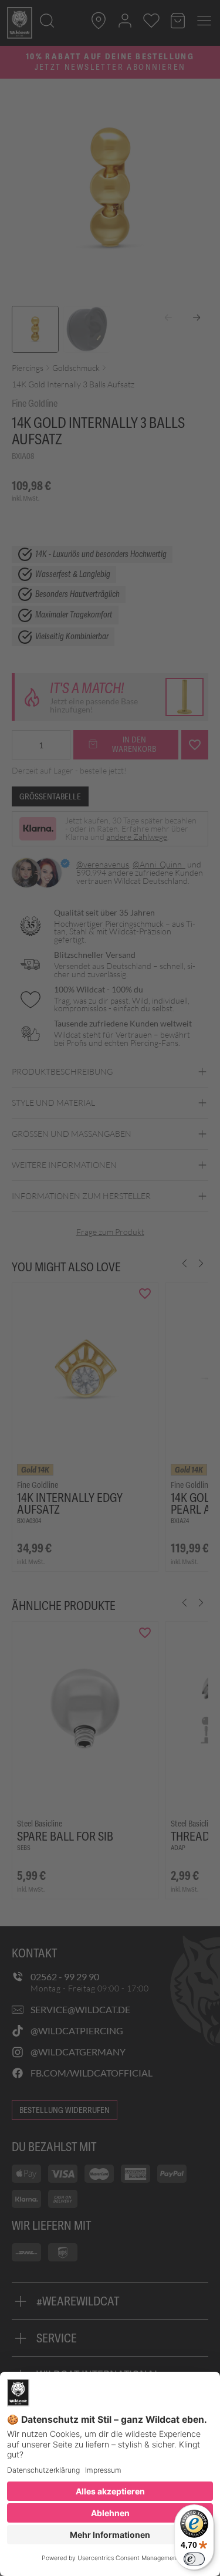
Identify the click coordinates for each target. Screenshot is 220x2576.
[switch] (194, 2559)
